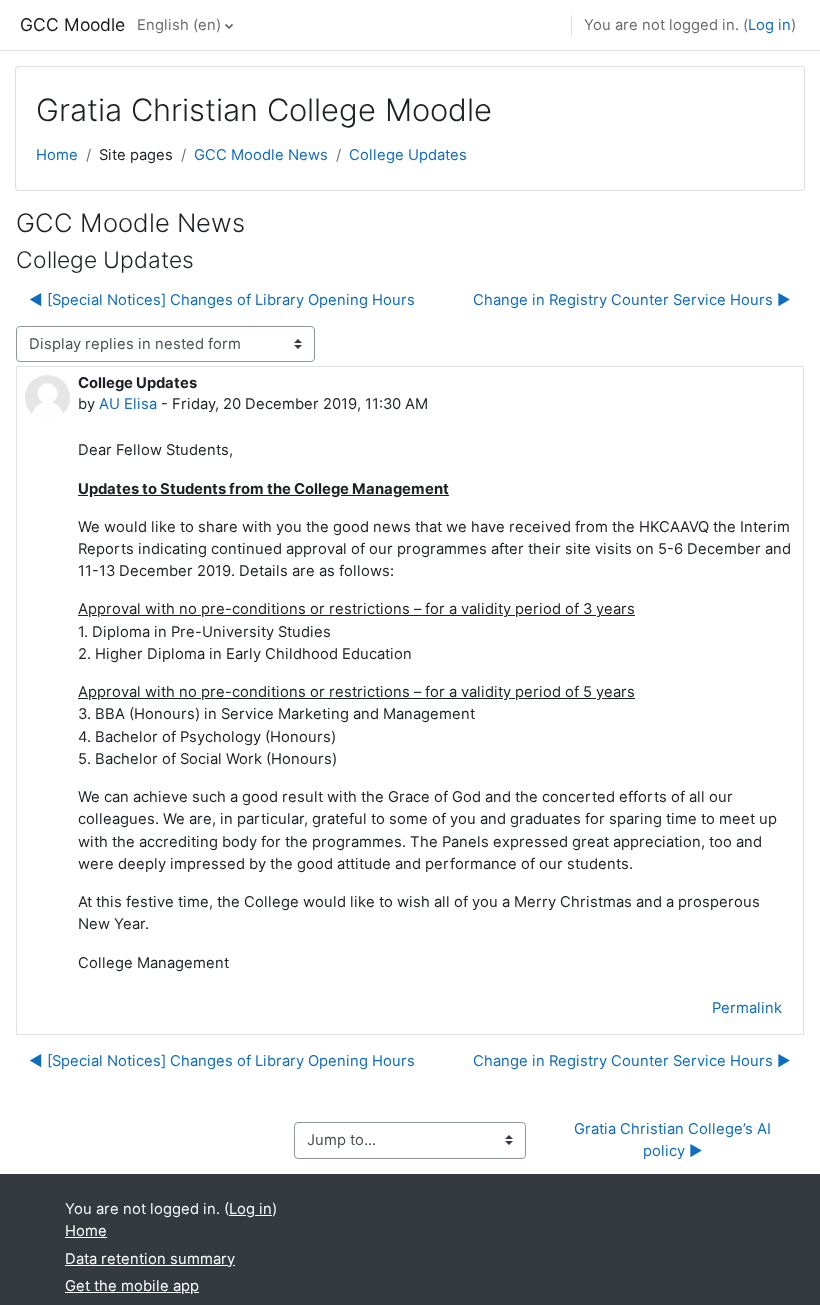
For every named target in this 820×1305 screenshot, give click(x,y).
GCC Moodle (72, 24)
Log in (769, 25)
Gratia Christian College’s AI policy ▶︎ (674, 1140)
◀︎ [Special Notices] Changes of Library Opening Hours (222, 300)
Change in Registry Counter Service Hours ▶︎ (632, 300)
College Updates (408, 155)
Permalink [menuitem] (747, 1008)
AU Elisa (128, 404)
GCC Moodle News (261, 155)
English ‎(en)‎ (179, 25)
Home (57, 155)
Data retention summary (150, 1259)
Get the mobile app (132, 1286)
